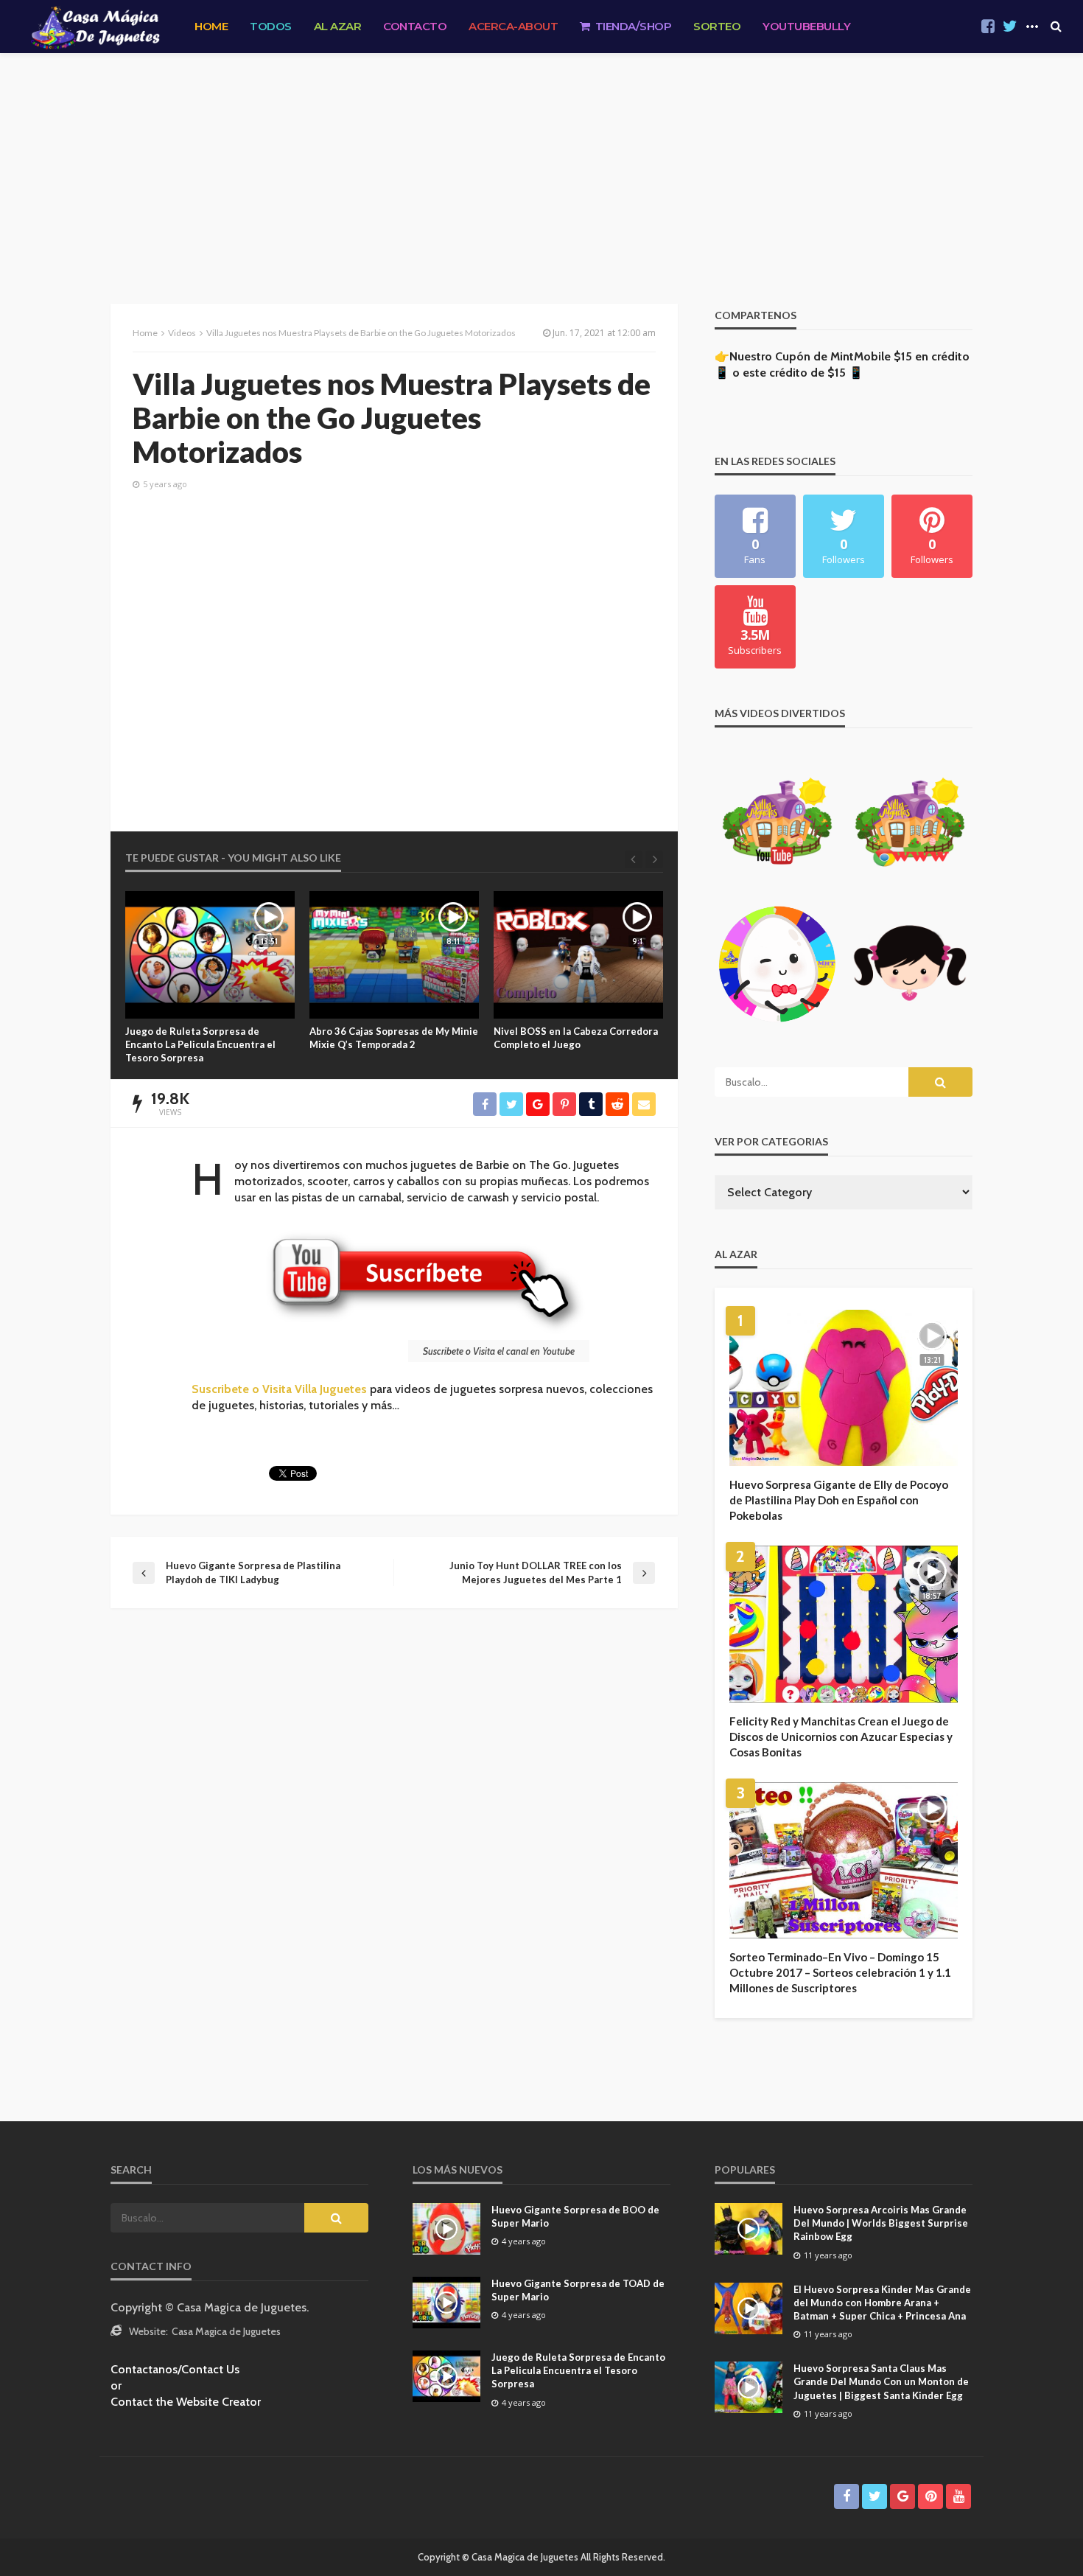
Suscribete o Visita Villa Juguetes (279, 1389)
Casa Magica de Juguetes (226, 2331)
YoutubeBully (806, 26)
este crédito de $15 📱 (803, 373)
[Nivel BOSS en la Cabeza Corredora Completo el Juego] (578, 955)
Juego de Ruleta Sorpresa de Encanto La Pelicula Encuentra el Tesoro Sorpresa (200, 1044)
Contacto (415, 26)
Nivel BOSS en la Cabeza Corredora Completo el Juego (576, 1038)
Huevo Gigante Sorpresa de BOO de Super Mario (575, 2216)
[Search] (1056, 27)
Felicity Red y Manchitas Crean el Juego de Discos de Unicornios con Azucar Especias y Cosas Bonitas (841, 1736)
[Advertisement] (541, 164)
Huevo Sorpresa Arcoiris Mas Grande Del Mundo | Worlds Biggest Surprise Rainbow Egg (881, 2223)
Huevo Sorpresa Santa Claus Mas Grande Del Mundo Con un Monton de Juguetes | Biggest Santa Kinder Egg (881, 2381)
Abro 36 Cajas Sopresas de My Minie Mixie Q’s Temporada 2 (394, 1038)
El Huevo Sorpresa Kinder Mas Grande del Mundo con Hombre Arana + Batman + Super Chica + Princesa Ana (882, 2303)
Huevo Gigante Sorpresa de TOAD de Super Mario (578, 2290)
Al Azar (338, 26)
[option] (210, 978)
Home (211, 26)
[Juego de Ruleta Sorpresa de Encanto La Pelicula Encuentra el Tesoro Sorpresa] (210, 955)
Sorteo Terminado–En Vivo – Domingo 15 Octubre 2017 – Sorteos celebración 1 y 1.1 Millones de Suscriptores (840, 1972)
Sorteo (717, 26)
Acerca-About (513, 26)
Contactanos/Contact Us (175, 2369)
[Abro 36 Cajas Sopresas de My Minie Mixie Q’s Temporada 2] (394, 955)
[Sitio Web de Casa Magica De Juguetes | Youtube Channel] (95, 27)
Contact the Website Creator (186, 2402)
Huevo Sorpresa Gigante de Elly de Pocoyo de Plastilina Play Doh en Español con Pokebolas (839, 1500)
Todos (271, 26)
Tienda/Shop (634, 26)
